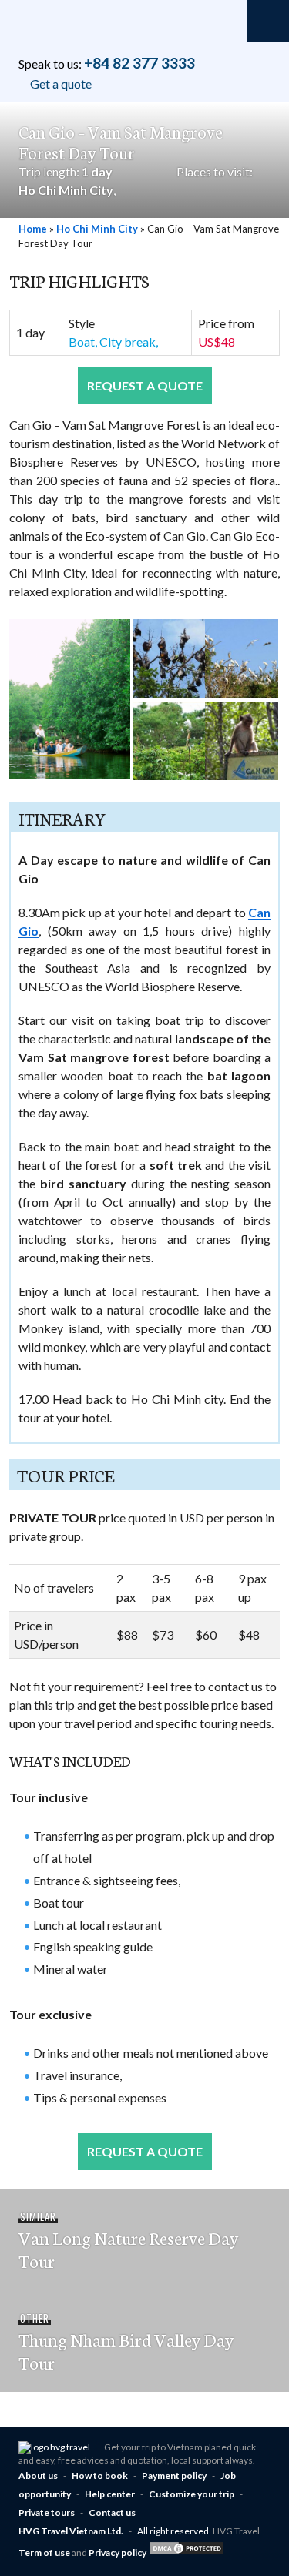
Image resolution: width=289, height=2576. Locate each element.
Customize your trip (192, 2494)
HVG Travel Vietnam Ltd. (71, 2531)
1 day (97, 171)
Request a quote (145, 385)
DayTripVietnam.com (88, 31)
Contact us (112, 2512)
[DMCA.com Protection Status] (187, 2553)
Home (33, 229)
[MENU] (268, 21)
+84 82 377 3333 (139, 63)
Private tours (47, 2512)
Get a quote (61, 84)
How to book (100, 2476)
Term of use (45, 2553)
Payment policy (174, 2476)
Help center (110, 2494)
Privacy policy (118, 2553)
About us (38, 2476)
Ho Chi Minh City (66, 190)
